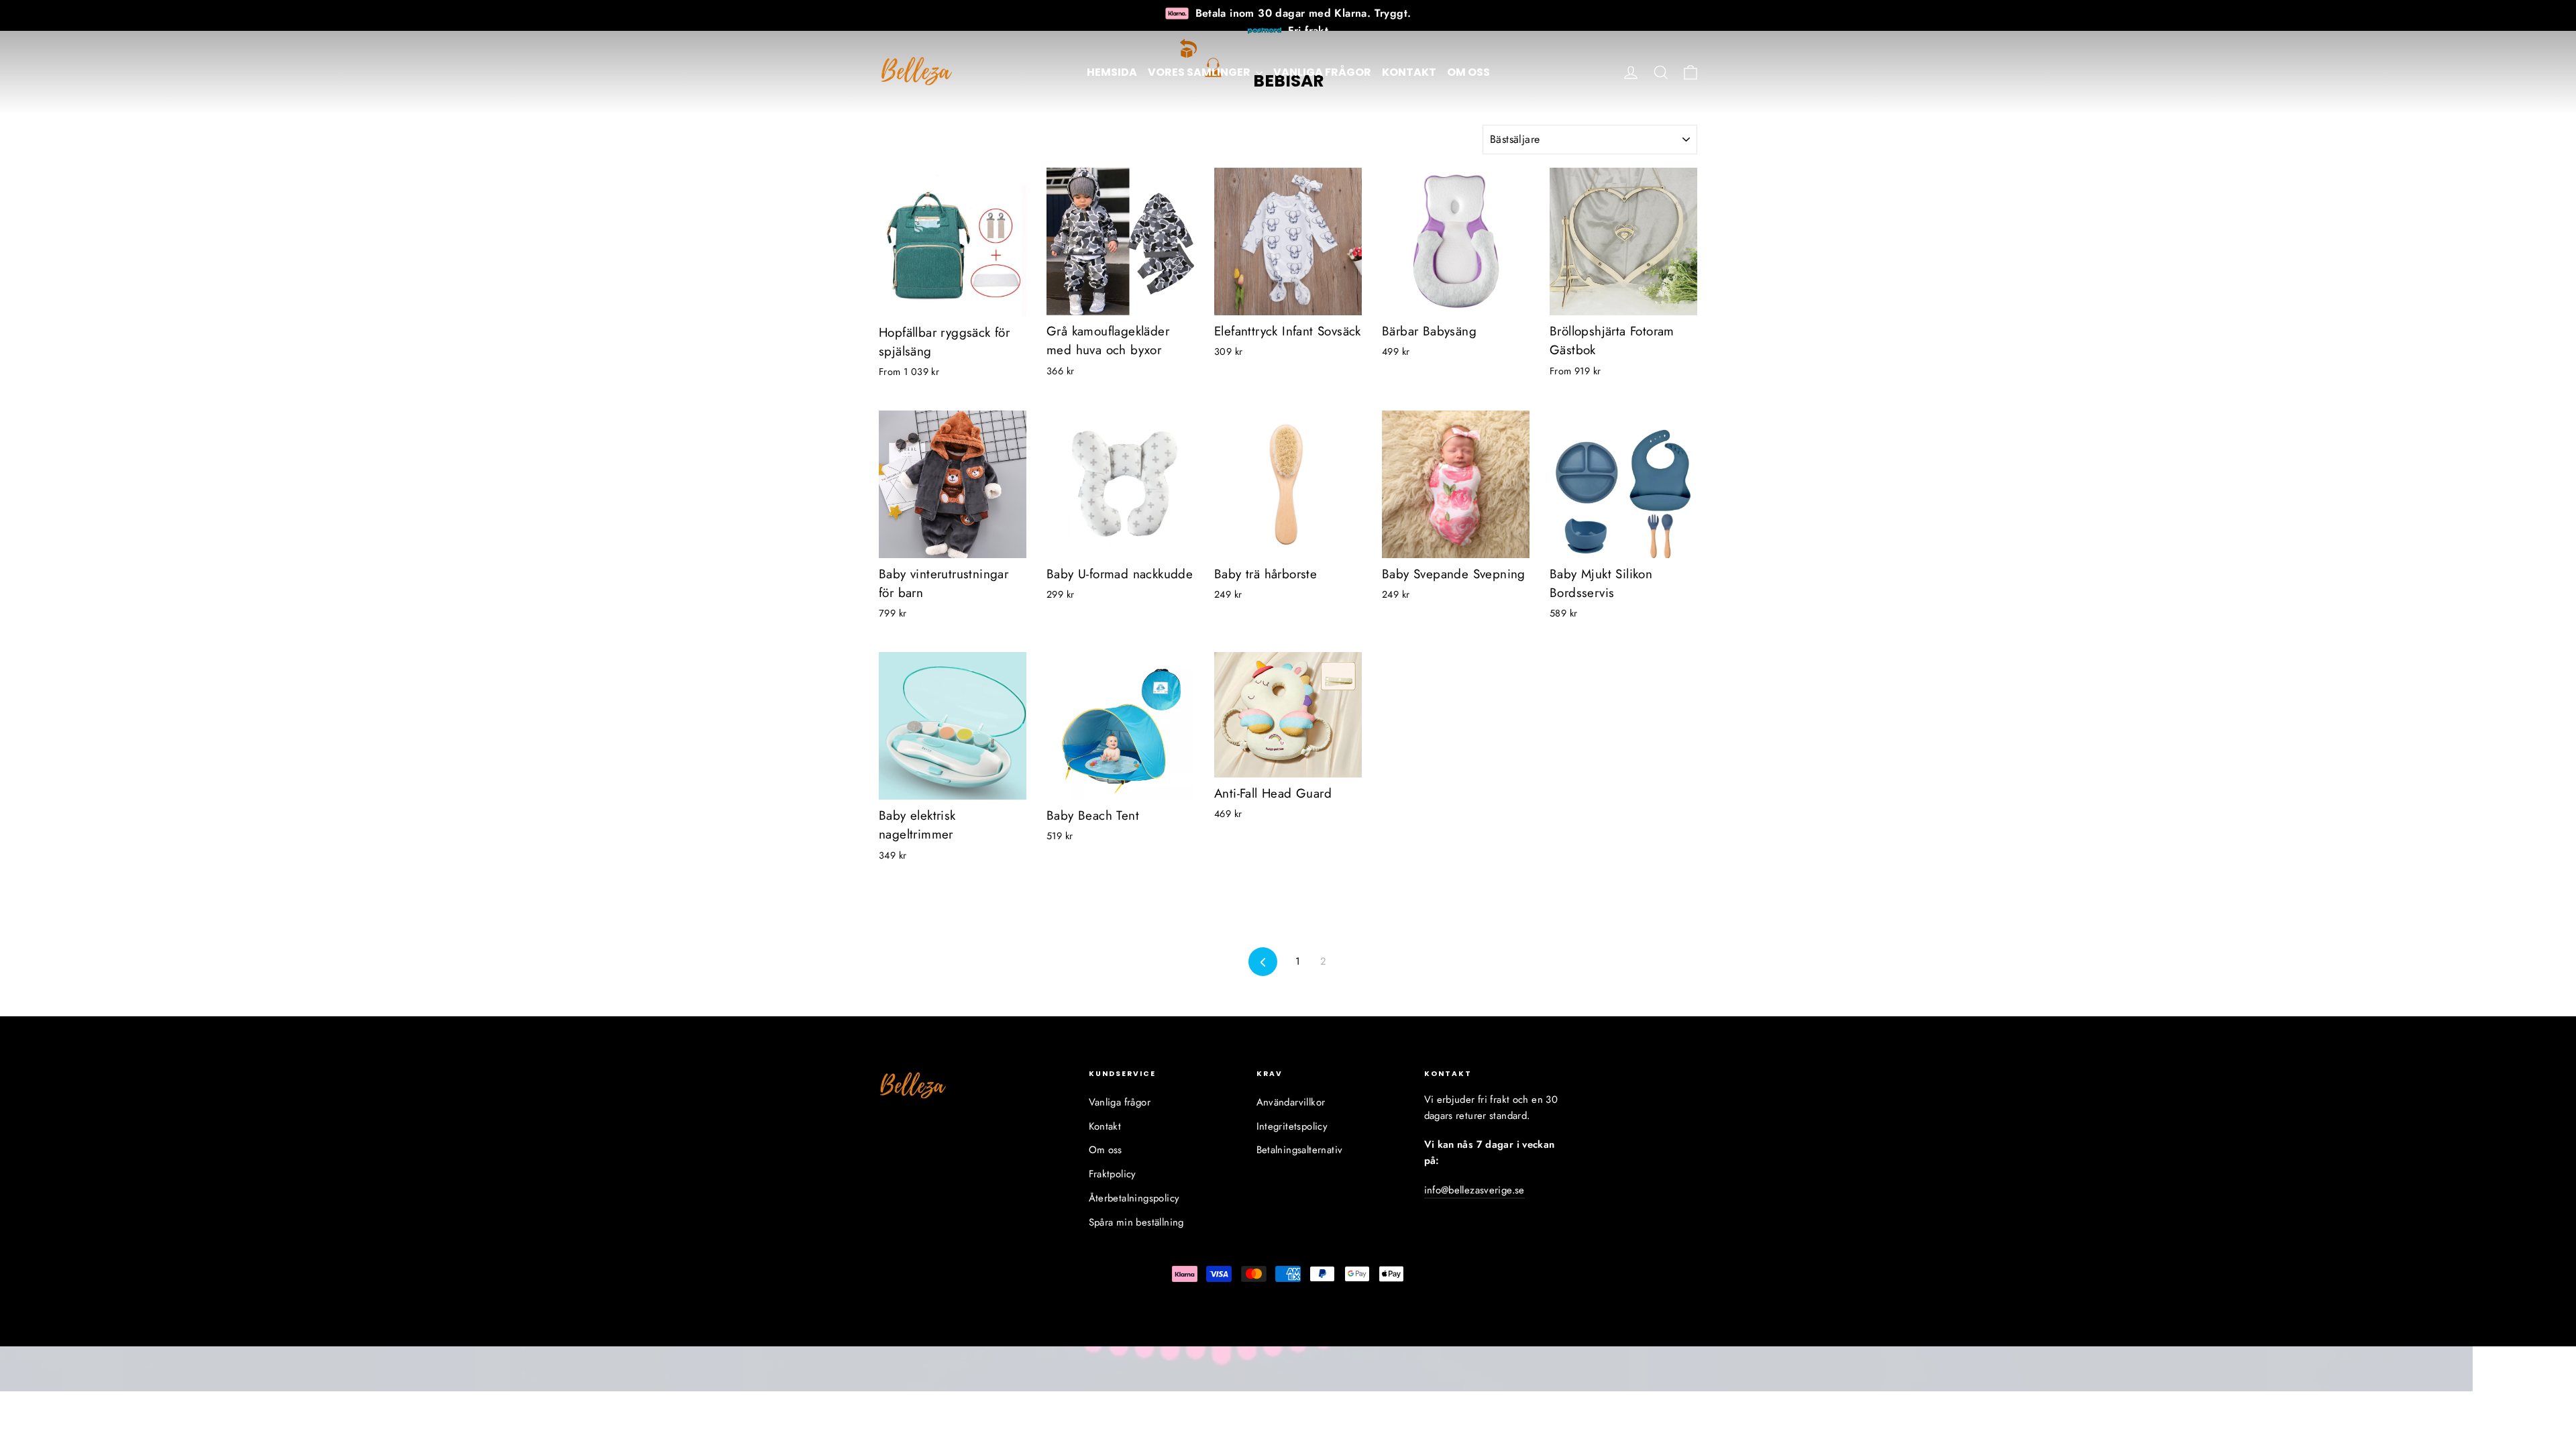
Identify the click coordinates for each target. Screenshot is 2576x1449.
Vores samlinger (1200, 72)
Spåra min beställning (1136, 1222)
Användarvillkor (1291, 1102)
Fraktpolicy (1113, 1174)
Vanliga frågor (1322, 72)
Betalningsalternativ (1300, 1150)
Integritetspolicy (1292, 1126)
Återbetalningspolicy (1134, 1198)
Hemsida (1112, 72)
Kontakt (1409, 72)
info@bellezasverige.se (1474, 1190)
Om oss (1468, 72)
